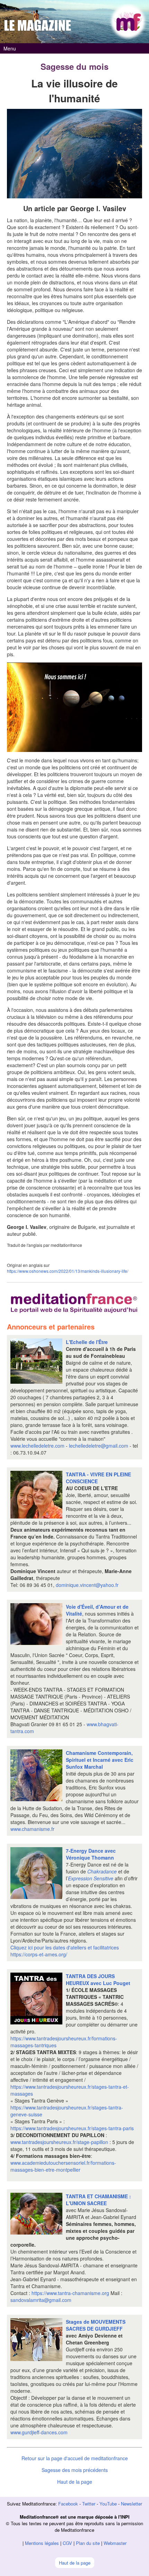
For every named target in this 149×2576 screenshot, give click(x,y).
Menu (10, 48)
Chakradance (102, 1871)
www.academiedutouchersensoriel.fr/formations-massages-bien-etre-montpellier (63, 2166)
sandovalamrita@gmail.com (41, 2300)
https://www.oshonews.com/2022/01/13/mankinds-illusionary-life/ (68, 1271)
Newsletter (132, 2504)
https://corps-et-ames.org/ (39, 1954)
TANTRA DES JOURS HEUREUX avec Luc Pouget (98, 1980)
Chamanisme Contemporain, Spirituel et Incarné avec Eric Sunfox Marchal (100, 1760)
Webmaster (115, 2543)
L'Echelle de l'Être (87, 1342)
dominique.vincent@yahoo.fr (86, 1585)
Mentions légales (42, 2543)
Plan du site (88, 2543)
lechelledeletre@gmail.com (99, 1446)
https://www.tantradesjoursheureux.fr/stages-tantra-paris (72, 2128)
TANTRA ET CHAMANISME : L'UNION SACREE (98, 2200)
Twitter (89, 2504)
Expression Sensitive (91, 1878)
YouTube (108, 2504)
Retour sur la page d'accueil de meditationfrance (75, 2458)
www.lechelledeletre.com (37, 1446)
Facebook (68, 2504)
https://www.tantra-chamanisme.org (70, 2293)
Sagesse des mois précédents (75, 2470)
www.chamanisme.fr (32, 1829)
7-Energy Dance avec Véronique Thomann (91, 1854)
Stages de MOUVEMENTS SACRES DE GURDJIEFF (96, 2325)
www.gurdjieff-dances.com (39, 2432)
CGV (67, 2543)
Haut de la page (75, 2482)
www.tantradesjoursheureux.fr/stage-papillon (59, 2142)
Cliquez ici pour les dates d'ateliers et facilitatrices (65, 1947)
